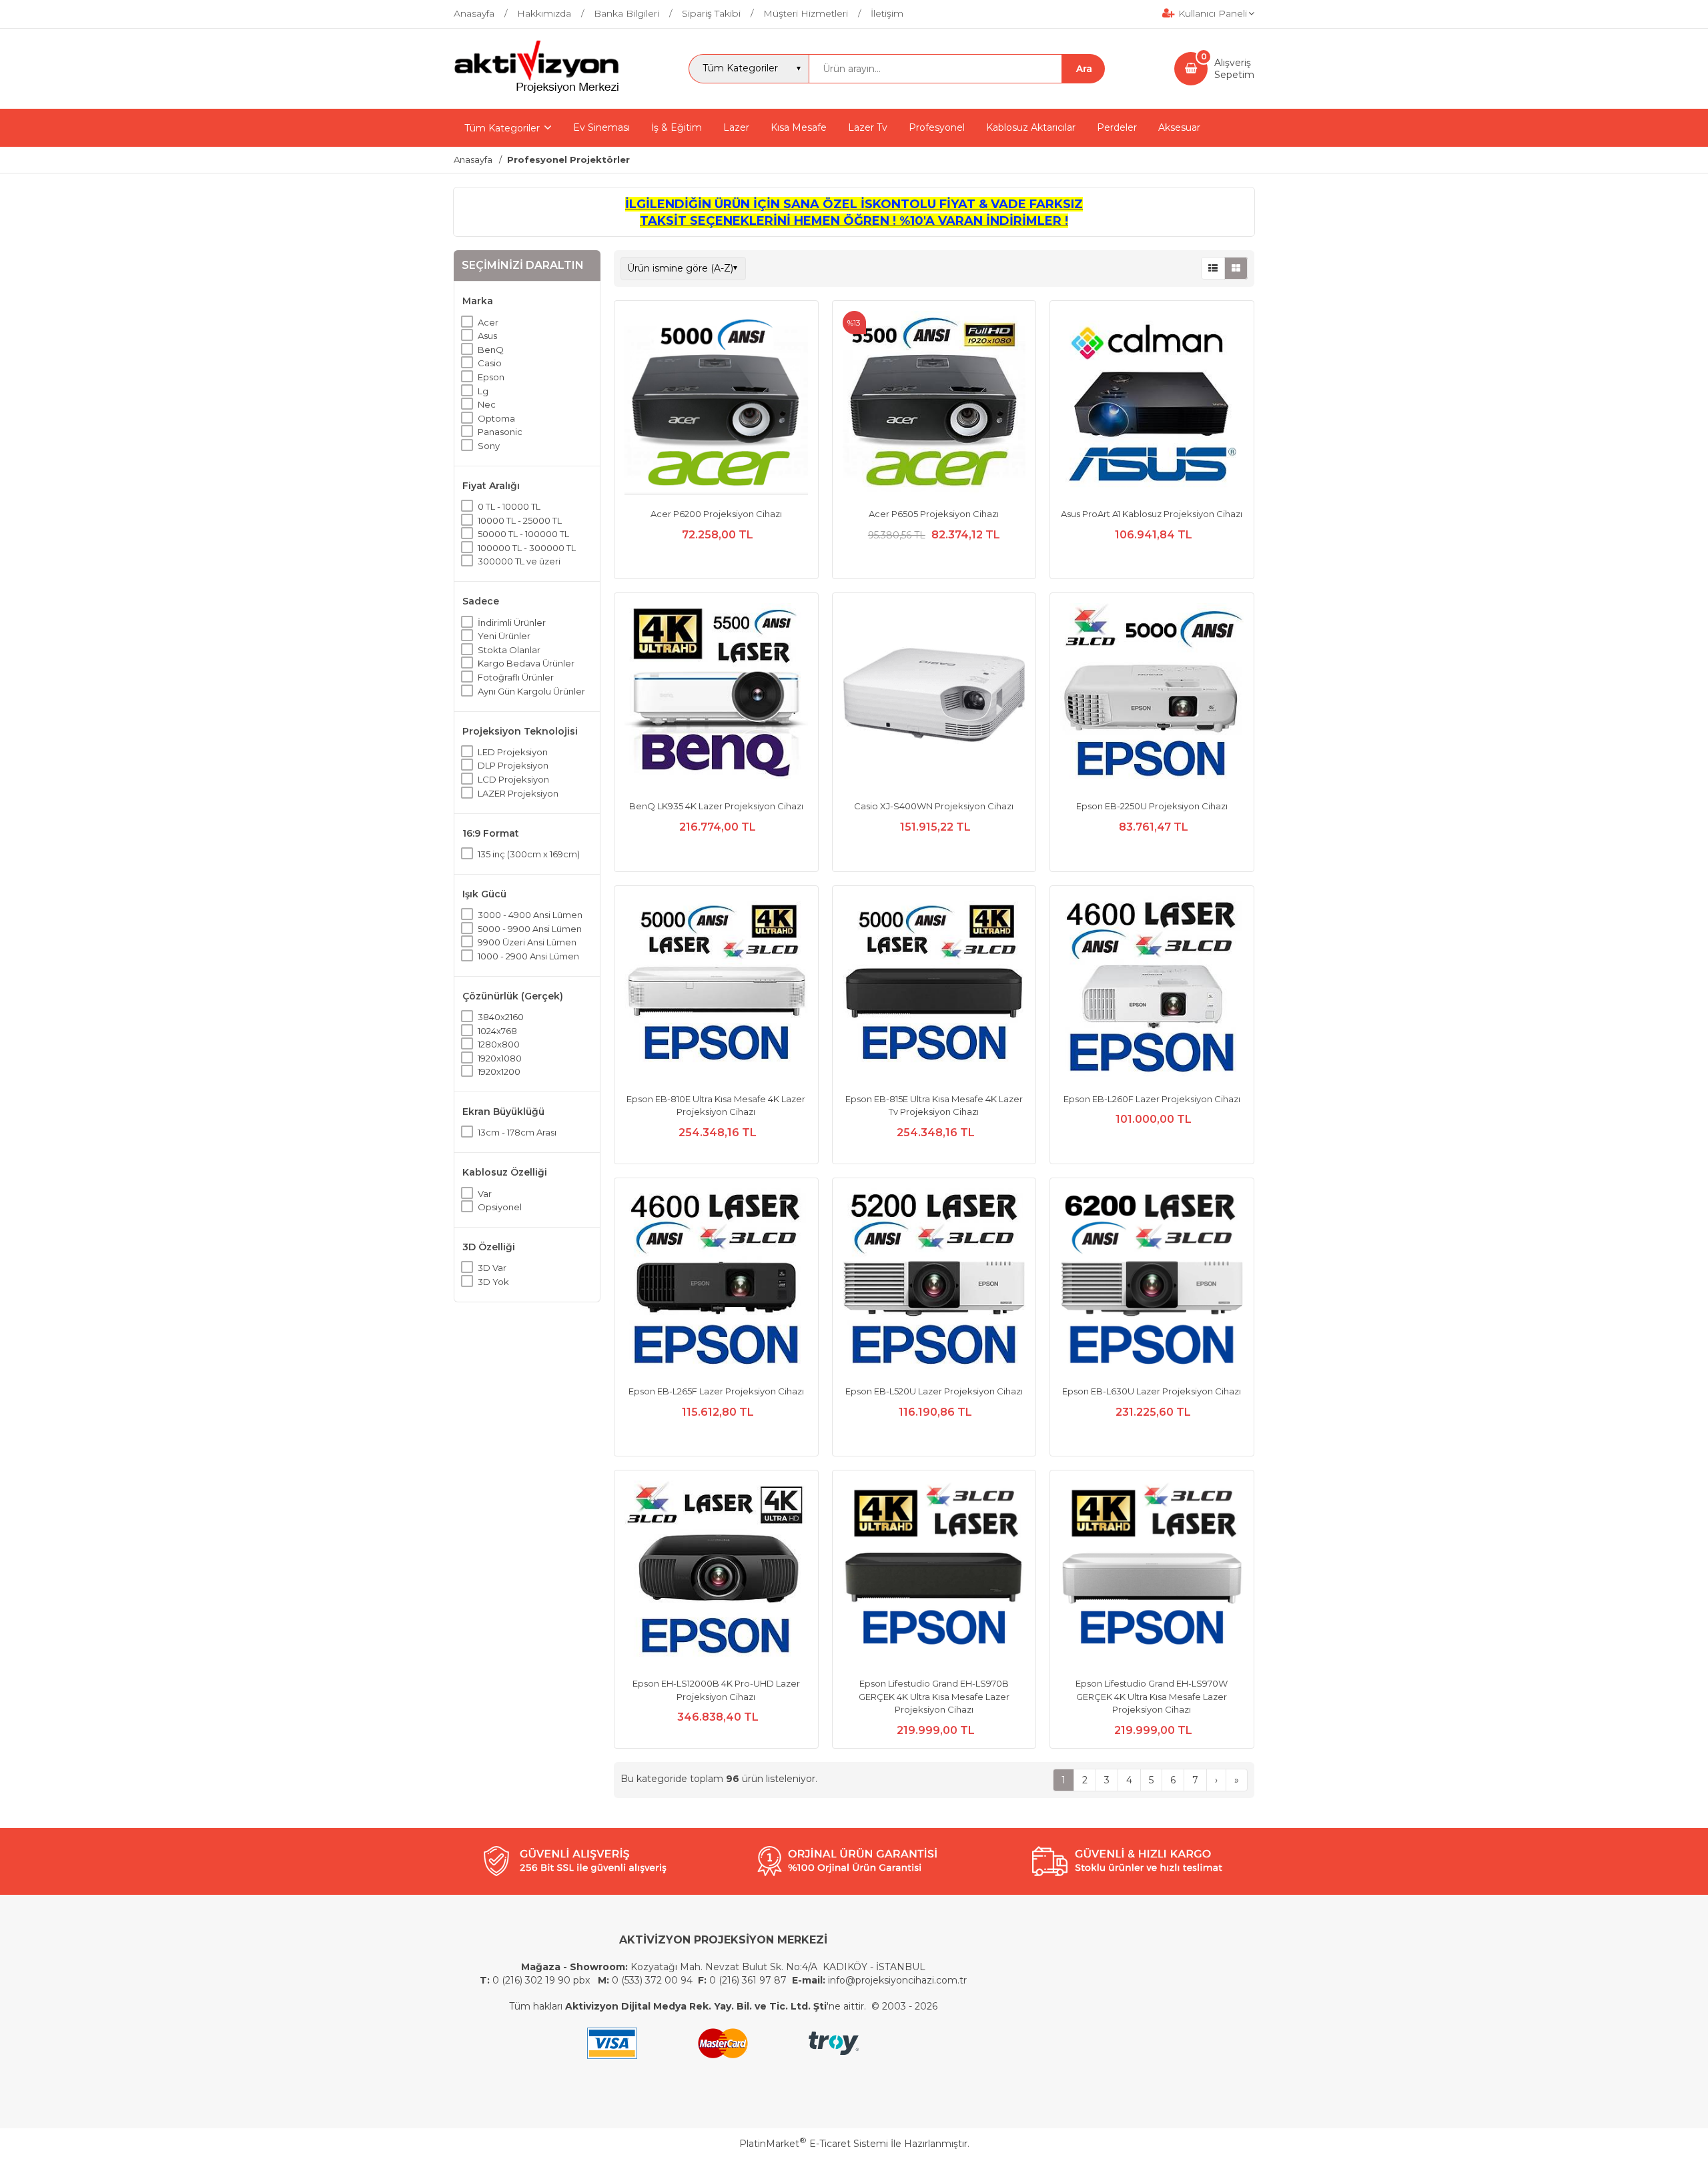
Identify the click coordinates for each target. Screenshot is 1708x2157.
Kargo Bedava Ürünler (526, 663)
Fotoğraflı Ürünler (516, 677)
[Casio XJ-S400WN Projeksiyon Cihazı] (934, 697)
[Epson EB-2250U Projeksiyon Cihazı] (1152, 697)
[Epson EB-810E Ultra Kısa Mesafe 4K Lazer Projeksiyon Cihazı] (716, 989)
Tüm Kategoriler (502, 128)
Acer (488, 322)
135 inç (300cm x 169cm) (529, 854)
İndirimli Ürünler (512, 622)
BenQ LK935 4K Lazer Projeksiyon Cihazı (716, 806)
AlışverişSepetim (1234, 69)
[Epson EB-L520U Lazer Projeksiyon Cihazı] (934, 1282)
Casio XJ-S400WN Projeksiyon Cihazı (934, 806)
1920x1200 (499, 1071)
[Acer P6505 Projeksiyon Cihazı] (934, 404)
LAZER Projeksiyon (518, 793)
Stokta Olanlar (509, 650)
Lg (483, 391)
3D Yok (493, 1282)
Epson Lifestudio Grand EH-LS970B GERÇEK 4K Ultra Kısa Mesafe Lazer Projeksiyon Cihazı (934, 1696)
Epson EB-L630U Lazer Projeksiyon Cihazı (1152, 1391)
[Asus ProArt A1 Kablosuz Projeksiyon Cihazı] (1152, 404)
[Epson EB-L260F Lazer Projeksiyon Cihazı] (1152, 989)
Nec (487, 404)
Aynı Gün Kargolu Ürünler (531, 691)
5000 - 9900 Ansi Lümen (530, 929)
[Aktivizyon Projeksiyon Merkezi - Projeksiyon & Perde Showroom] (536, 91)
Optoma (496, 418)
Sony (489, 446)
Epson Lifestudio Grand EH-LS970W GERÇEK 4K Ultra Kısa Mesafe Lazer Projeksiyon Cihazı (1152, 1696)
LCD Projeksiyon (513, 779)
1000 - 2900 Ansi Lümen (528, 956)
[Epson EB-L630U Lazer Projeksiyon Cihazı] (1152, 1282)
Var (485, 1194)
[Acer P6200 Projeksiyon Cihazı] (716, 404)
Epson (491, 377)
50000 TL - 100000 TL (523, 534)
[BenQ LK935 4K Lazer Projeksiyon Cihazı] (716, 697)
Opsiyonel (500, 1207)
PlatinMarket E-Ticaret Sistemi (814, 2144)
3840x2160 (501, 1017)
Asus (487, 336)
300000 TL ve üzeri (519, 561)
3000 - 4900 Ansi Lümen (530, 915)
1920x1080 (500, 1058)
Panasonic (500, 432)
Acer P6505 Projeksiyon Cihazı (934, 514)
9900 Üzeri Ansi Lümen (527, 942)
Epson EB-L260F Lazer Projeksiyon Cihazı (1152, 1099)
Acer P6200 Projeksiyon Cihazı (716, 514)
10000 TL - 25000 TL (520, 520)
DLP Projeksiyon (513, 765)
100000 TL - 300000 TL (527, 548)
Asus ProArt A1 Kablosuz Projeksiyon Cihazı (1152, 514)
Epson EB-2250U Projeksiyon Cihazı (1152, 806)
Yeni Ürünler (504, 636)
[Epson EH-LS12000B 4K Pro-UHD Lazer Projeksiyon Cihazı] (716, 1574)
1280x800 (499, 1044)
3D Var (492, 1268)
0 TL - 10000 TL (509, 506)
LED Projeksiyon (513, 752)
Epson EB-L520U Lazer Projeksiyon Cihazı (934, 1391)
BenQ (491, 350)
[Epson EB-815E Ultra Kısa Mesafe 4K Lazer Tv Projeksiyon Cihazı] (934, 989)
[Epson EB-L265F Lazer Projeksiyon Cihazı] (716, 1282)
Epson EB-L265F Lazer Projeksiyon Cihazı (716, 1391)
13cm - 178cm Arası (517, 1132)
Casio (490, 363)
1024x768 (497, 1031)
